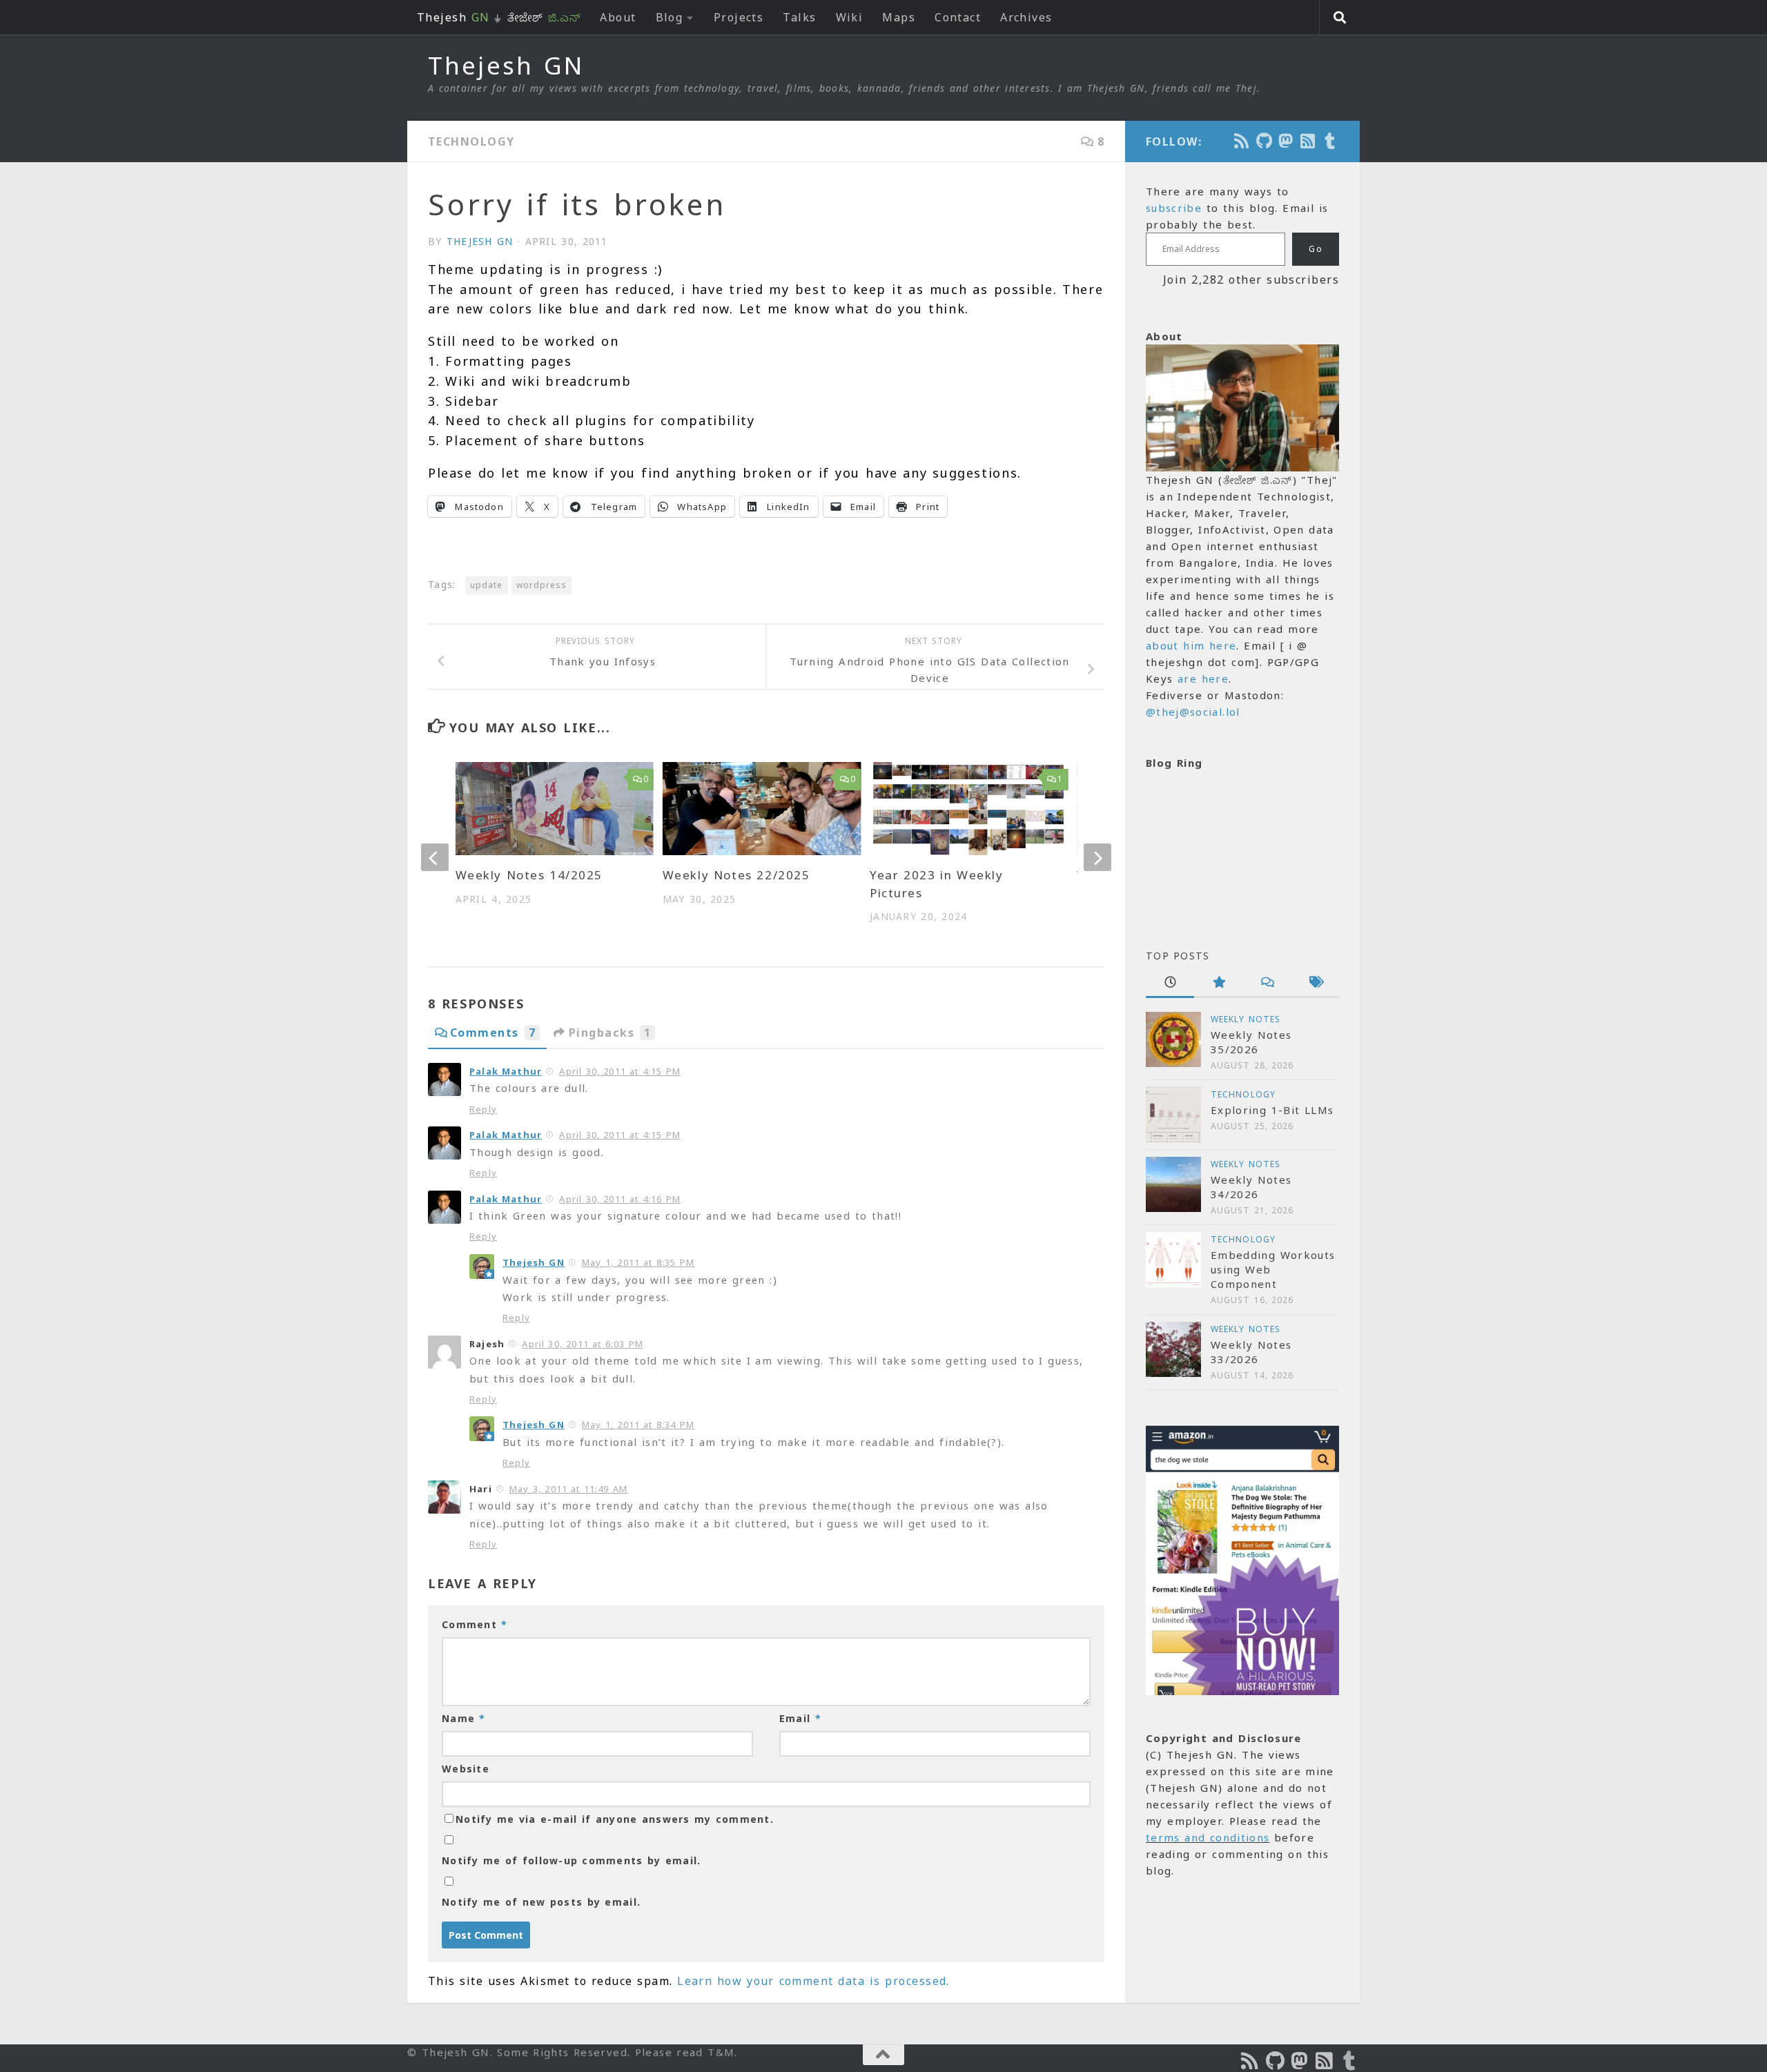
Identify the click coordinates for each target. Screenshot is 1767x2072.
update (486, 585)
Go (1316, 249)
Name (464, 1718)
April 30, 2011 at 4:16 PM (619, 1199)
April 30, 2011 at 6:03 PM (582, 1344)
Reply (483, 1109)
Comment (475, 1624)
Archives (1026, 17)
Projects (739, 17)
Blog (670, 17)
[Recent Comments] (1267, 983)
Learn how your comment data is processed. (813, 1981)
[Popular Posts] (1218, 983)
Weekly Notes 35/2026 (1251, 1042)
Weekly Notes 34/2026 (1251, 1187)
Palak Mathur (506, 1071)
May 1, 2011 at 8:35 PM (638, 1262)
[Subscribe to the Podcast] (1242, 141)
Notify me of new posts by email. (541, 1902)
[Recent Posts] (1170, 983)
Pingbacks (610, 1033)
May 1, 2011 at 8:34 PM (638, 1425)
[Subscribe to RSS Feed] (1309, 141)
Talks (799, 17)
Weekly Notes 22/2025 (736, 875)
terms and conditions (1208, 1837)
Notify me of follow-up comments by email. (571, 1860)
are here (1203, 678)
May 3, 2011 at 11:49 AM (568, 1489)
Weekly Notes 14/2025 (529, 875)
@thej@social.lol (1193, 712)
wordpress (542, 585)
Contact (958, 17)
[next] (1097, 857)
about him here (1191, 645)
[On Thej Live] (1331, 141)
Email (800, 1718)
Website (466, 1769)
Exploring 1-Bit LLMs (1272, 1110)
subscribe (1174, 208)
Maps (899, 17)
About (618, 17)
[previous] (435, 857)
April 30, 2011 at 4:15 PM (619, 1071)
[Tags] (1315, 983)
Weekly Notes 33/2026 (1251, 1352)
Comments (493, 1033)
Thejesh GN (506, 66)
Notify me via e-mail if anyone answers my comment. (615, 1819)
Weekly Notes (1246, 1019)
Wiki (850, 17)
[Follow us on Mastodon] (1287, 141)
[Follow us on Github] (1265, 141)
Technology (471, 141)
